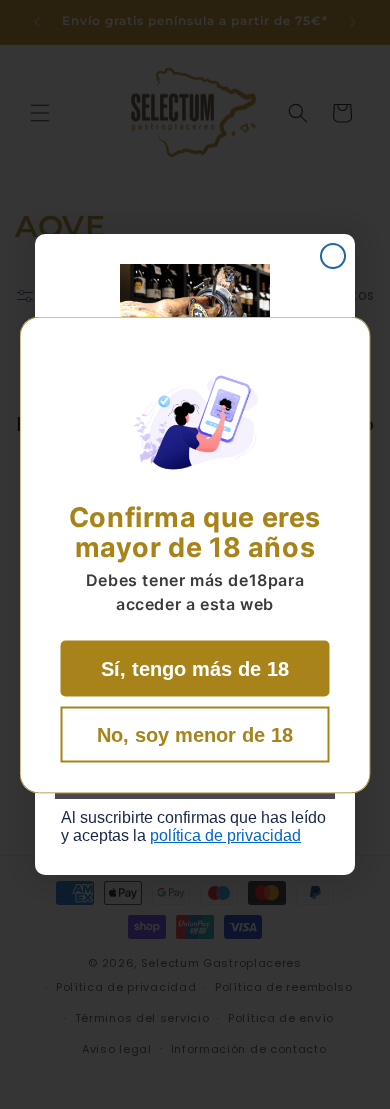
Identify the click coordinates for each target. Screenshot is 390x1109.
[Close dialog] (333, 256)
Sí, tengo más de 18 (195, 668)
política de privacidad (225, 835)
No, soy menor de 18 (195, 734)
